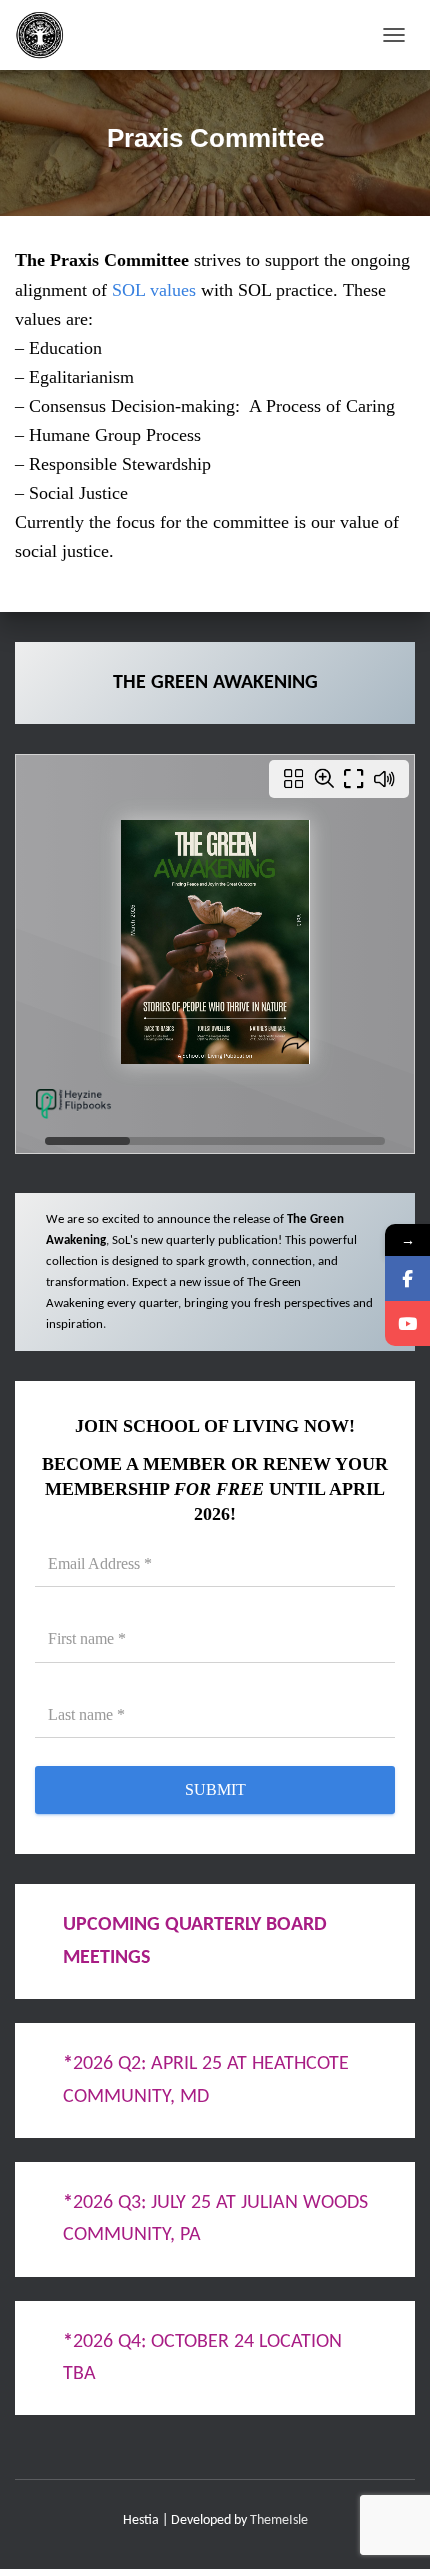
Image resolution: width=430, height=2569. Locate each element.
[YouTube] (407, 1323)
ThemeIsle (279, 2520)
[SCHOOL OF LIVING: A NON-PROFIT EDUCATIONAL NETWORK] (47, 35)
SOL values (151, 290)
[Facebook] (407, 1278)
